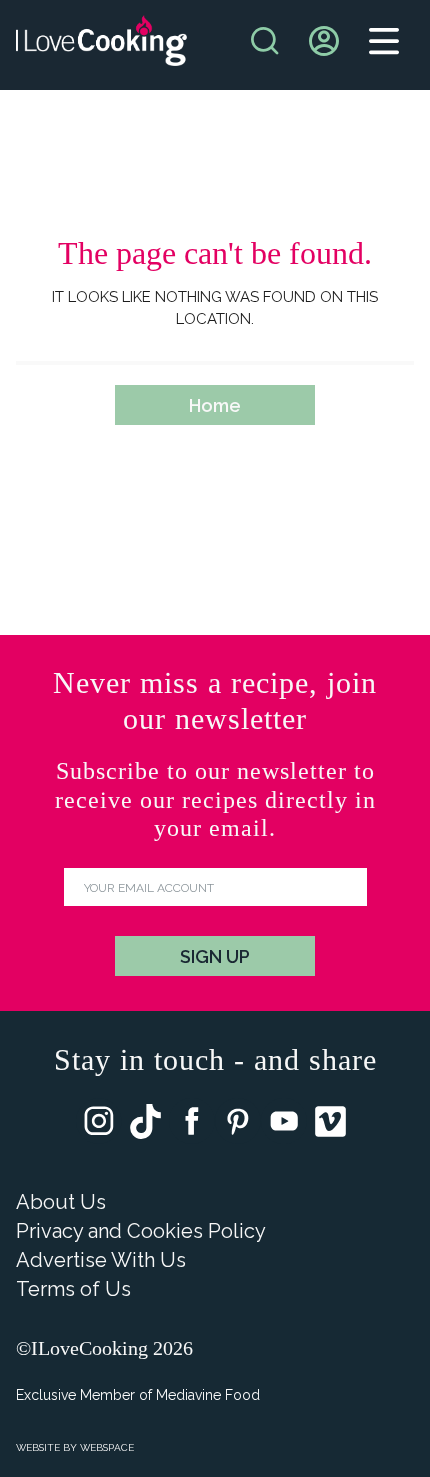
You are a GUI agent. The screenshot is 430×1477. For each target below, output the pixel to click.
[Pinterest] (238, 1125)
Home (215, 405)
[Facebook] (192, 1125)
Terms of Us (73, 1289)
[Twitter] (145, 1126)
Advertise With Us (101, 1260)
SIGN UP (215, 956)
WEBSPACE (107, 1447)
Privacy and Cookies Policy (141, 1231)
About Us (61, 1202)
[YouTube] (284, 1125)
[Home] (101, 45)
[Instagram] (99, 1125)
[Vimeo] (330, 1126)
